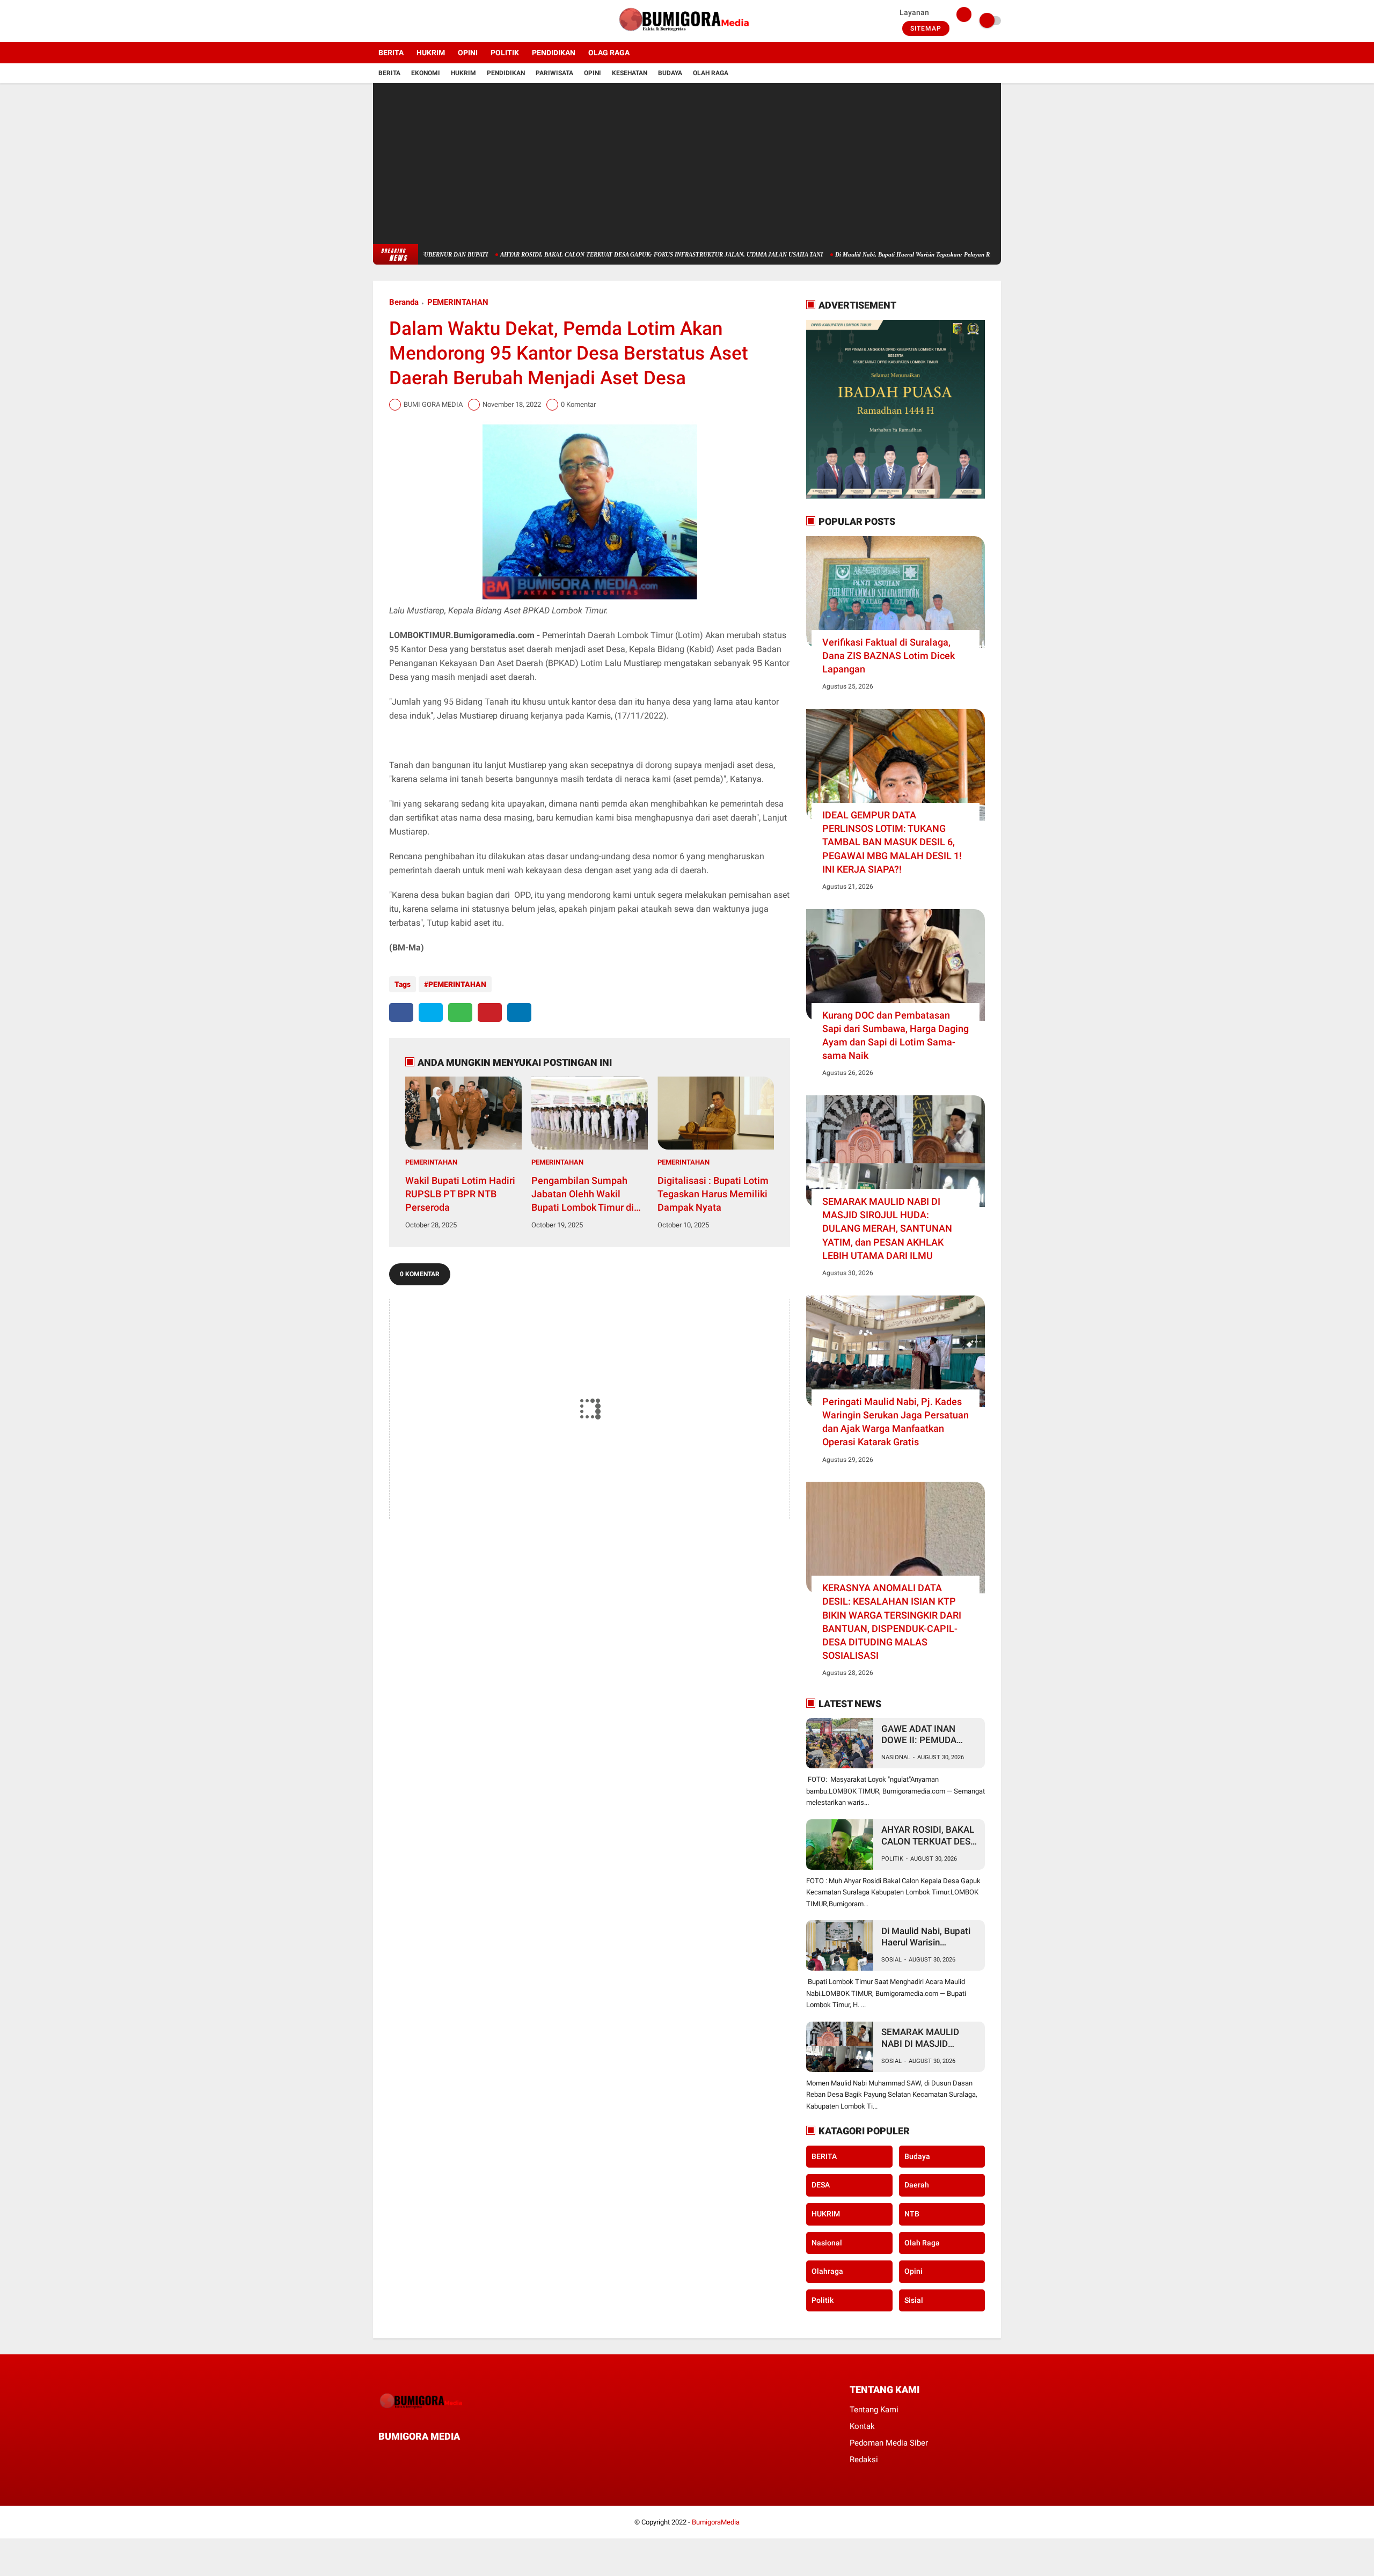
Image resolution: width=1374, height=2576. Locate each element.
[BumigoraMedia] (687, 35)
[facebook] (376, 21)
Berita (389, 73)
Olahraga (827, 2271)
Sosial (891, 1960)
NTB (912, 2214)
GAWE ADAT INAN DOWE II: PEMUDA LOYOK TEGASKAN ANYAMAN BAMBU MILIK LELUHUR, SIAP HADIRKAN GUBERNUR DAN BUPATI (929, 1735)
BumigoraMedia (716, 2522)
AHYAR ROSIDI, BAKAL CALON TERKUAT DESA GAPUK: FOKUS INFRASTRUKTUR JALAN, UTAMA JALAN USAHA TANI (584, 254)
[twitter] (391, 21)
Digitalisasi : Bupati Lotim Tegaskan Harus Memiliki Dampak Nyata (713, 1194)
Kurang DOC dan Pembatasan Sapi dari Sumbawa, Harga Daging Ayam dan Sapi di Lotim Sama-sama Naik (896, 1035)
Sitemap (926, 28)
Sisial (914, 2300)
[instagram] (405, 21)
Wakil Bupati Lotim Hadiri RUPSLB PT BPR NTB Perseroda (460, 1194)
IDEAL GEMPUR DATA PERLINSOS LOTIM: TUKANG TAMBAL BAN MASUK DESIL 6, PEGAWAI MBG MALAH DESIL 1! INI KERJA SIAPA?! (892, 842)
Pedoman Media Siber (889, 2443)
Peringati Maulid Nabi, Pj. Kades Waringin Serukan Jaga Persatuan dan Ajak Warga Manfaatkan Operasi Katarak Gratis (896, 1422)
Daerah (917, 2185)
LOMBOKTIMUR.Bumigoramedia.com (462, 635)
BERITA (391, 53)
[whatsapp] (460, 1012)
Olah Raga (711, 73)
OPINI (468, 53)
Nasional (896, 1757)
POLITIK (505, 53)
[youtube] (420, 21)
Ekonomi (426, 73)
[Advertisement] (687, 164)
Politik (892, 1859)
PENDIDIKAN (554, 53)
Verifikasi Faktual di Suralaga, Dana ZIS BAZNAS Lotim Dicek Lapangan (889, 656)
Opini (593, 73)
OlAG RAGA (609, 53)
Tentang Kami (874, 2410)
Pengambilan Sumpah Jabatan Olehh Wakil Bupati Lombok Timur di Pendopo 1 (583, 1195)
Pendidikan (506, 73)
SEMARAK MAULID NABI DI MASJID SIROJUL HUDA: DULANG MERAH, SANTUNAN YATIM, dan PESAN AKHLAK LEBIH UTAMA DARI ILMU (887, 1228)
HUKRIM (431, 53)
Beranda (404, 302)
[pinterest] (490, 1012)
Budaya (670, 73)
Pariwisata (554, 73)
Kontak (862, 2426)
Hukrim (463, 73)
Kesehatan (630, 73)
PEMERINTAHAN (458, 302)
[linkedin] (519, 1012)
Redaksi (864, 2460)
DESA (821, 2185)
